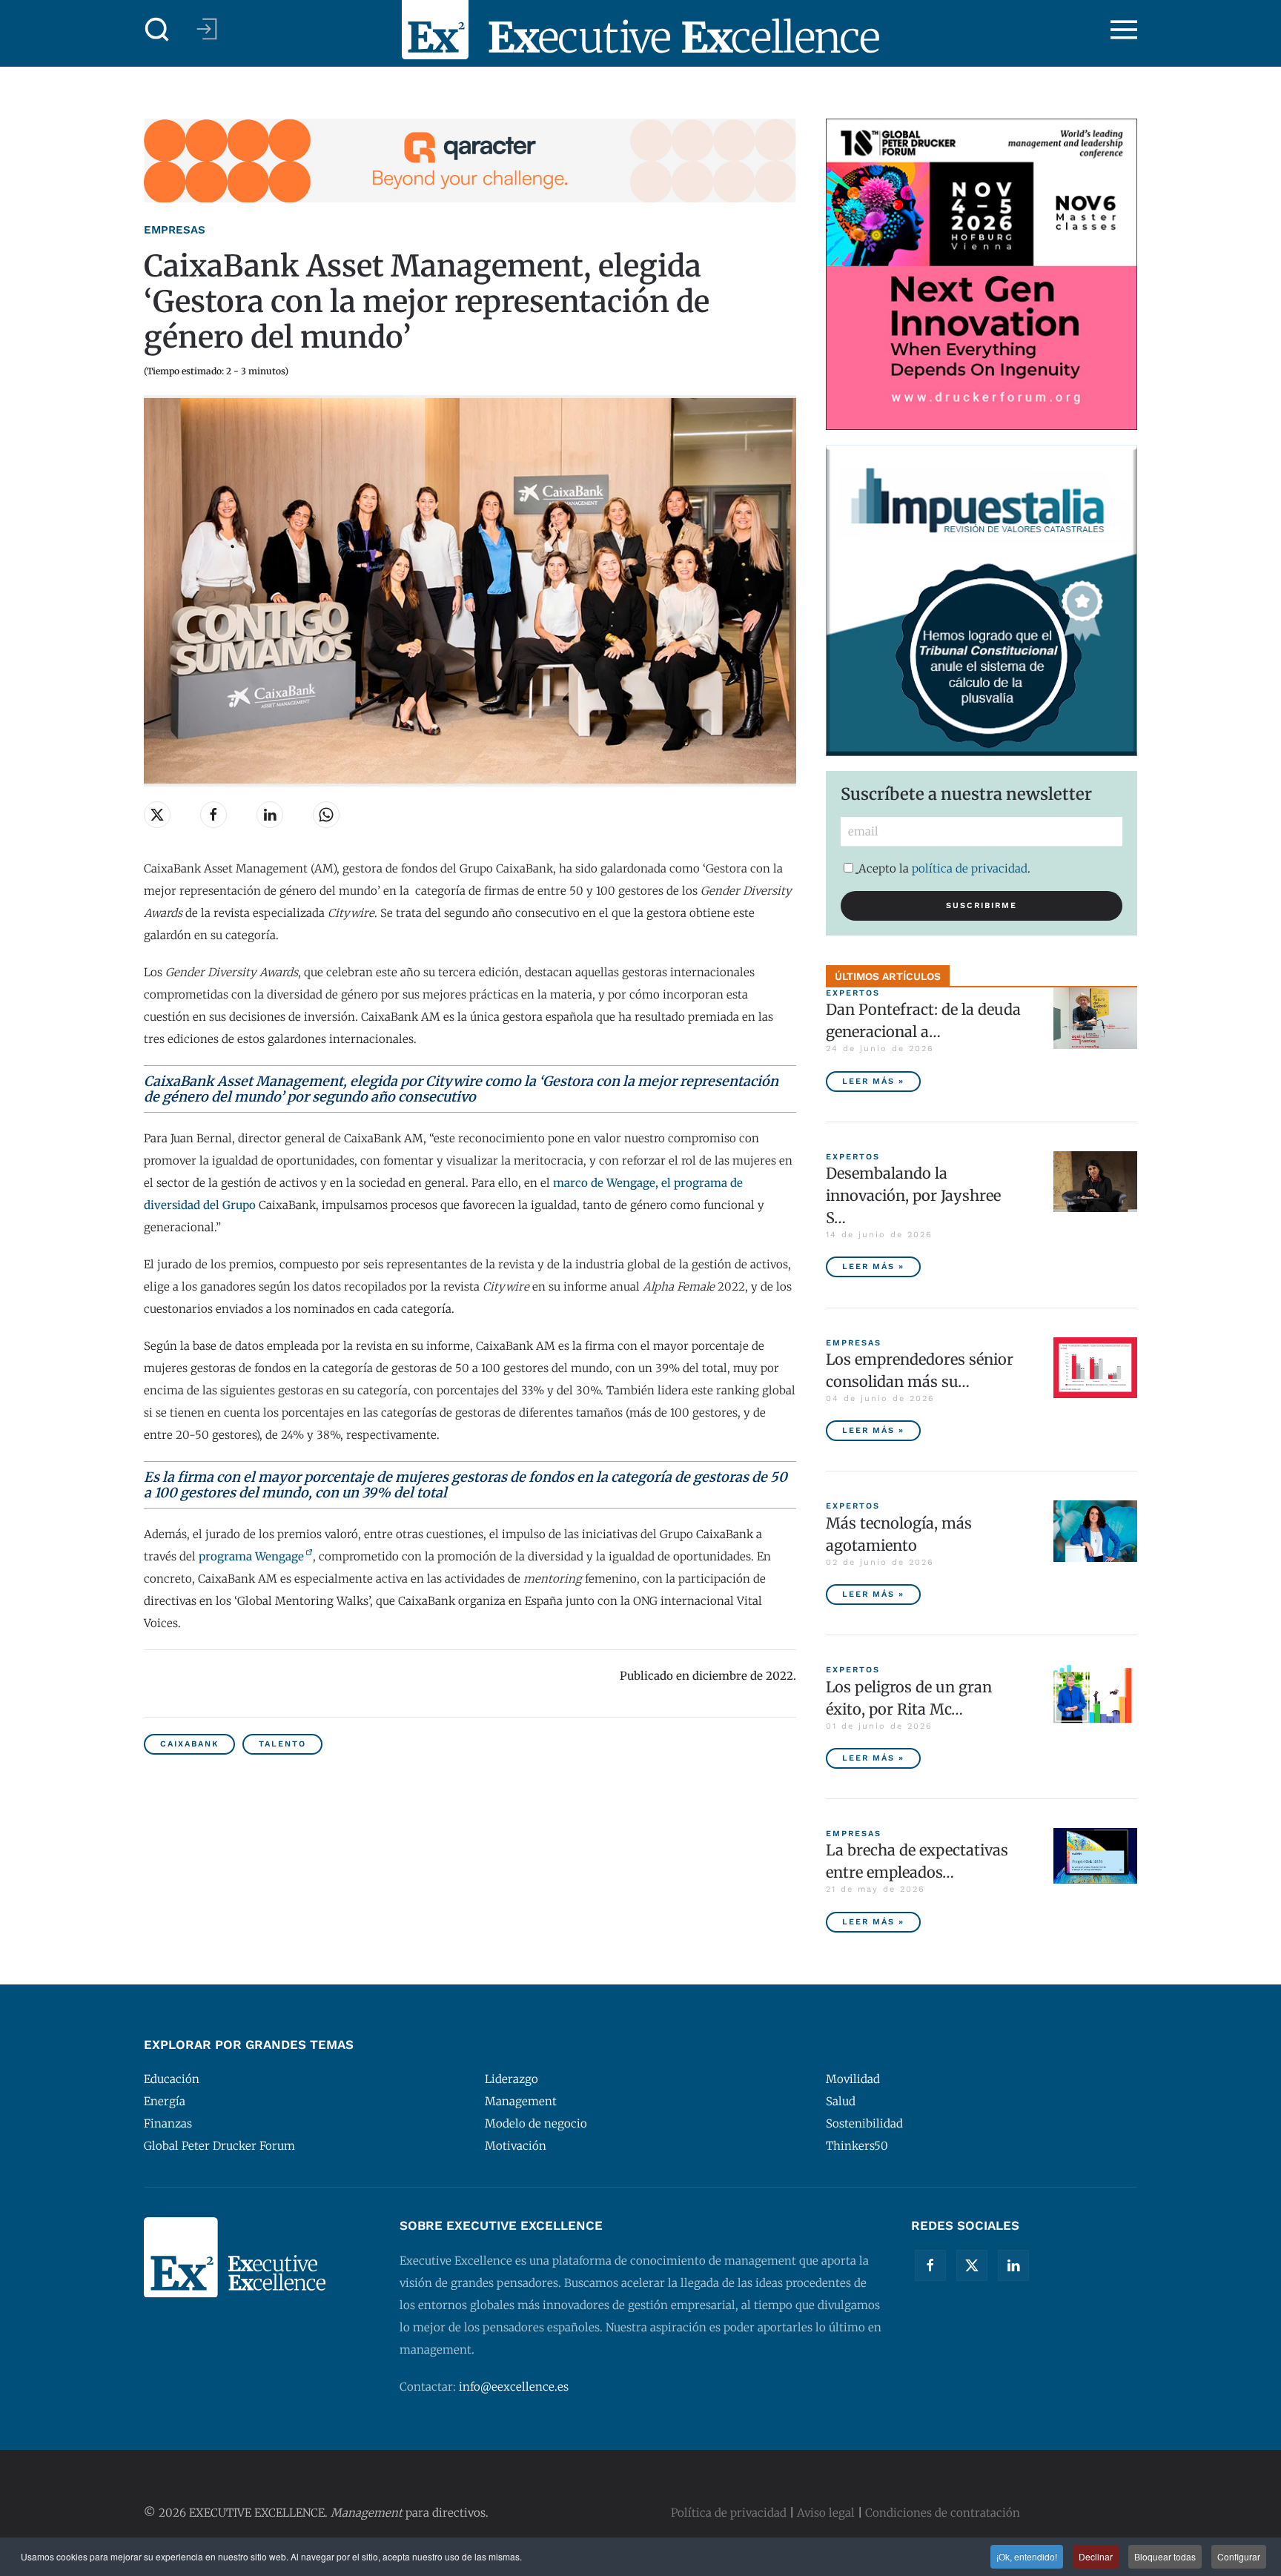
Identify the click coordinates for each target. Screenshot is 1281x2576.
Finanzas (168, 2123)
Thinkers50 (857, 2146)
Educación (172, 2079)
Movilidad (853, 2079)
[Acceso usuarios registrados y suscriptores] (207, 29)
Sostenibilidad (864, 2123)
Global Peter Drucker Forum (219, 2146)
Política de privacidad (729, 2513)
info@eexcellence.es (514, 2387)
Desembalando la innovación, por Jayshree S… (913, 1195)
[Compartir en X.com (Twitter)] (157, 815)
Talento (282, 1744)
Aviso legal (826, 2513)
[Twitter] (972, 2265)
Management (521, 2101)
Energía (165, 2101)
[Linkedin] (1013, 2265)
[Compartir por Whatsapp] (326, 815)
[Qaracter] (470, 160)
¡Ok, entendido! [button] (1027, 2556)
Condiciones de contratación (943, 2513)
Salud (841, 2101)
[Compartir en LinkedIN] (270, 815)
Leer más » (873, 1081)
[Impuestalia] (982, 599)
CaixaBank (189, 1744)
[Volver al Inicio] (640, 30)
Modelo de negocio (536, 2123)
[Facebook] (930, 2265)
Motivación (516, 2146)
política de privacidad (970, 868)
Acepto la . (944, 868)
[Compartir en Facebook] (213, 815)
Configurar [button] (1239, 2556)
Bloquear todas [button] (1165, 2556)
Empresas (175, 230)
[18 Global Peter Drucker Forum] (982, 273)
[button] (157, 30)
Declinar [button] (1096, 2556)
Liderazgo (512, 2079)
